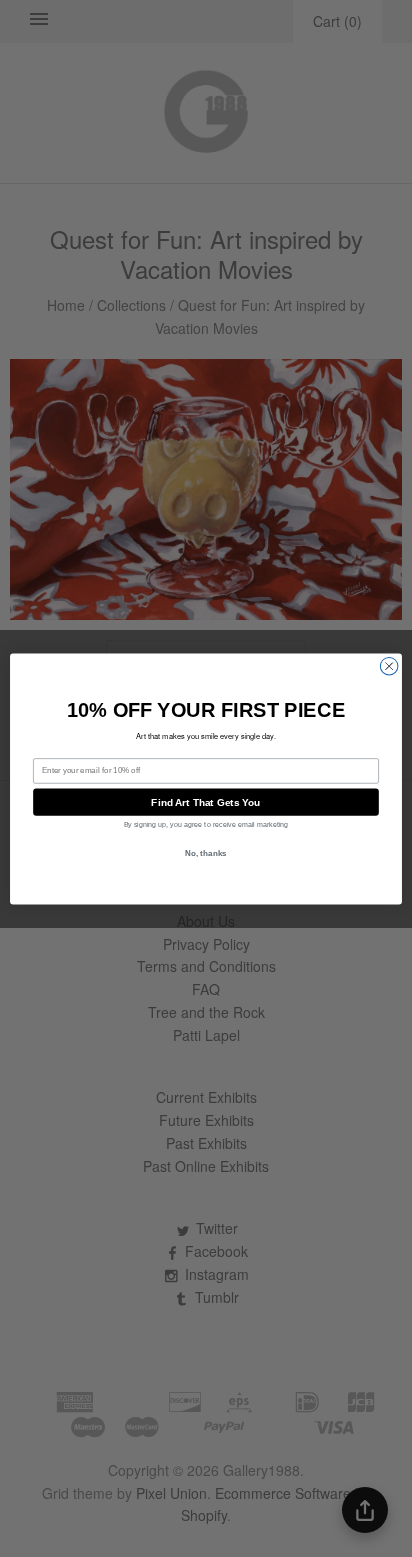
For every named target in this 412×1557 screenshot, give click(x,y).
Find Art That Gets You (205, 801)
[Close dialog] (389, 666)
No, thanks (205, 852)
